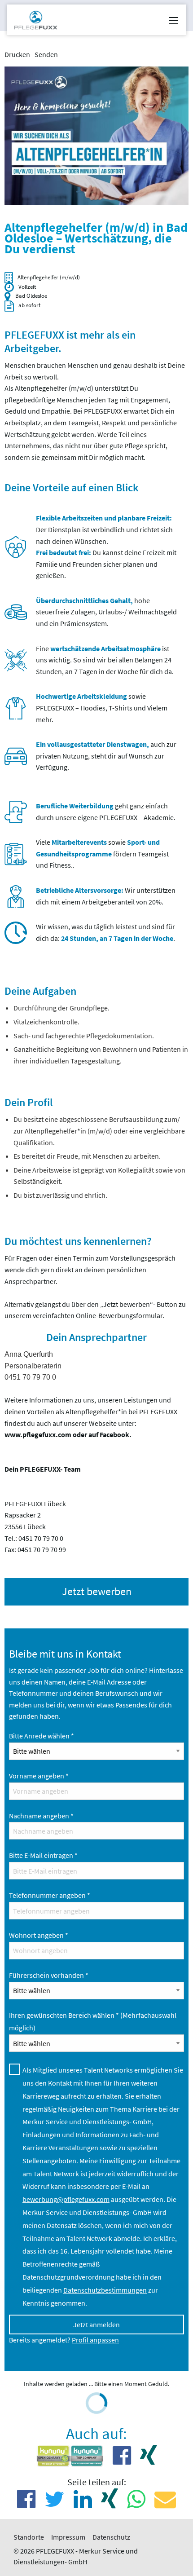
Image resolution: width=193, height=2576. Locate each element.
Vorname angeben (39, 1776)
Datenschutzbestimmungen (105, 2290)
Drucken (17, 54)
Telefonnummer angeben (50, 1895)
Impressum (68, 2537)
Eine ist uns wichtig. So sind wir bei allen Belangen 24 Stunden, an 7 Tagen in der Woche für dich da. (105, 660)
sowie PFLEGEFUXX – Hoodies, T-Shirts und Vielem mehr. (102, 708)
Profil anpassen (95, 2340)
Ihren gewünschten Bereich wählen (93, 2022)
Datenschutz (111, 2537)
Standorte (29, 2537)
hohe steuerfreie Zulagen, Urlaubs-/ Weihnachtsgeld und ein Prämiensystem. (106, 612)
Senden (46, 54)
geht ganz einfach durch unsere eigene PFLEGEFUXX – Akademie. (106, 812)
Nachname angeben (41, 1816)
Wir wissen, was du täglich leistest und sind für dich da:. (105, 932)
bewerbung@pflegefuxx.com (66, 2199)
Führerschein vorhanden (49, 1975)
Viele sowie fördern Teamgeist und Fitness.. (102, 854)
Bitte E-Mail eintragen (43, 1855)
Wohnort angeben (39, 1935)
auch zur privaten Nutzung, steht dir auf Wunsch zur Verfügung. (106, 756)
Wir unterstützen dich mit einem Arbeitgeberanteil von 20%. (106, 896)
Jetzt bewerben (97, 1591)
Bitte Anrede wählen (42, 1736)
